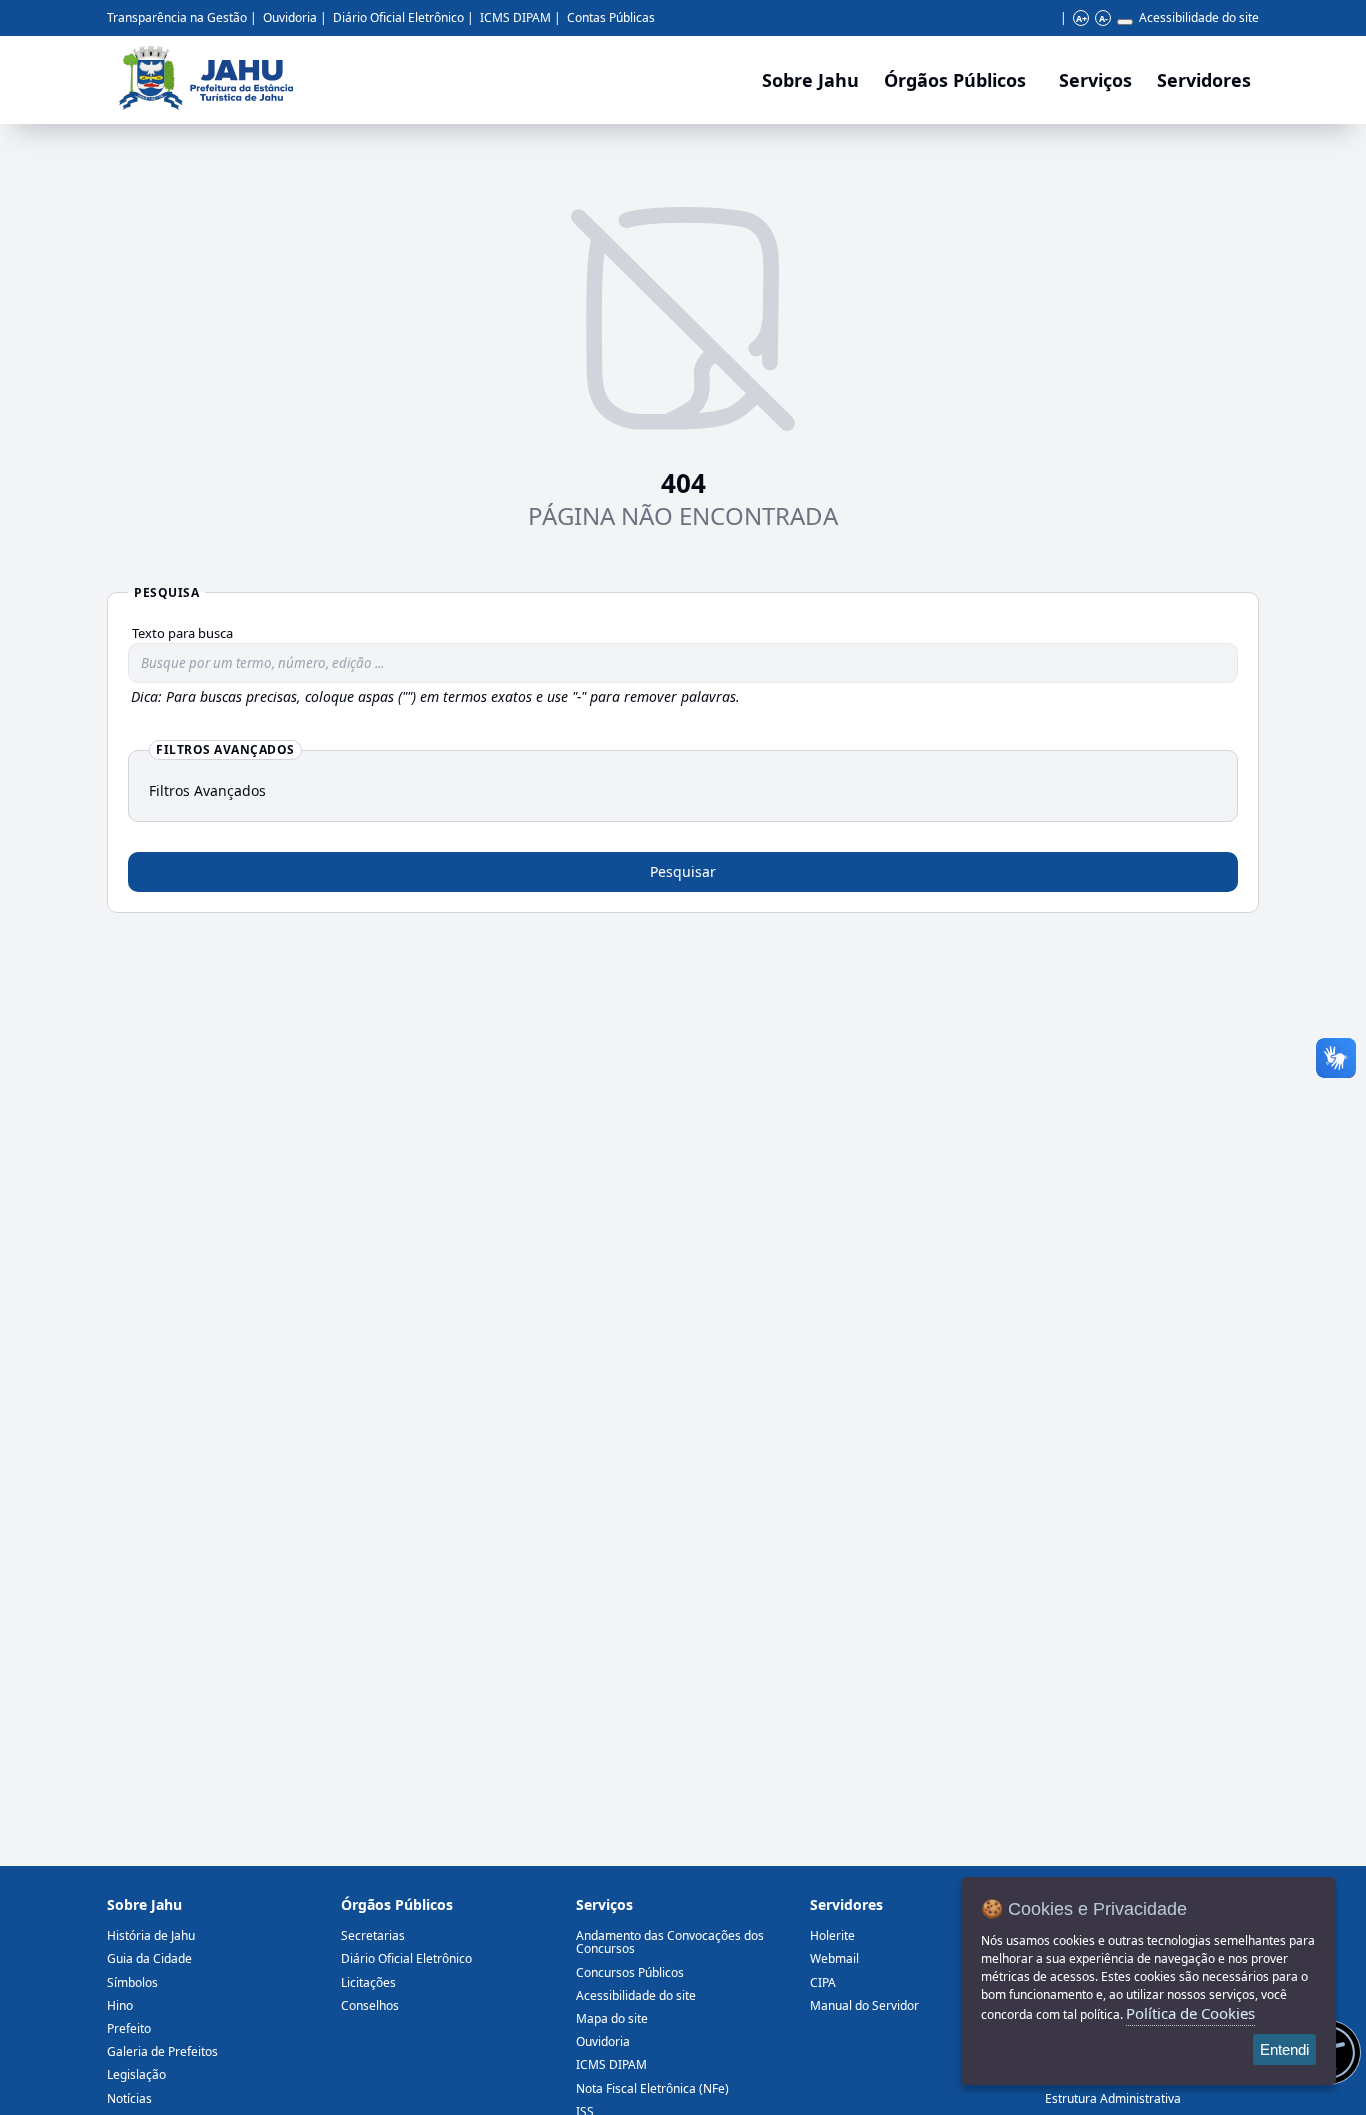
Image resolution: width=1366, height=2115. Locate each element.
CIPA (823, 1982)
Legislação (136, 2074)
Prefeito (129, 2028)
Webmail (834, 1958)
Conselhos (370, 2005)
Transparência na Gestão (177, 17)
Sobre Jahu (810, 80)
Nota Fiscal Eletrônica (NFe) (652, 2088)
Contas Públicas (611, 17)
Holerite (832, 1935)
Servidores (846, 1904)
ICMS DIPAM (515, 17)
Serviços (1095, 80)
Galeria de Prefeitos (162, 2051)
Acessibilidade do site (1199, 17)
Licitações (368, 1982)
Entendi (1284, 2049)
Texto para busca (182, 633)
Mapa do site (612, 2018)
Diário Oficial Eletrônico (398, 17)
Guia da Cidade (149, 1958)
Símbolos (132, 1982)
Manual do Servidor (864, 2005)
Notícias (129, 2098)
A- (1103, 18)
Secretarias (373, 1935)
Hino (120, 2005)
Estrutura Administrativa (1113, 2098)
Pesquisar (683, 871)
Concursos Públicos (630, 1972)
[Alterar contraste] (1125, 22)
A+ (1081, 18)
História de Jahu (151, 1935)
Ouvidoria (290, 17)
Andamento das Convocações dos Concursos (670, 1942)
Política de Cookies (1190, 2013)
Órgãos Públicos (397, 1904)
